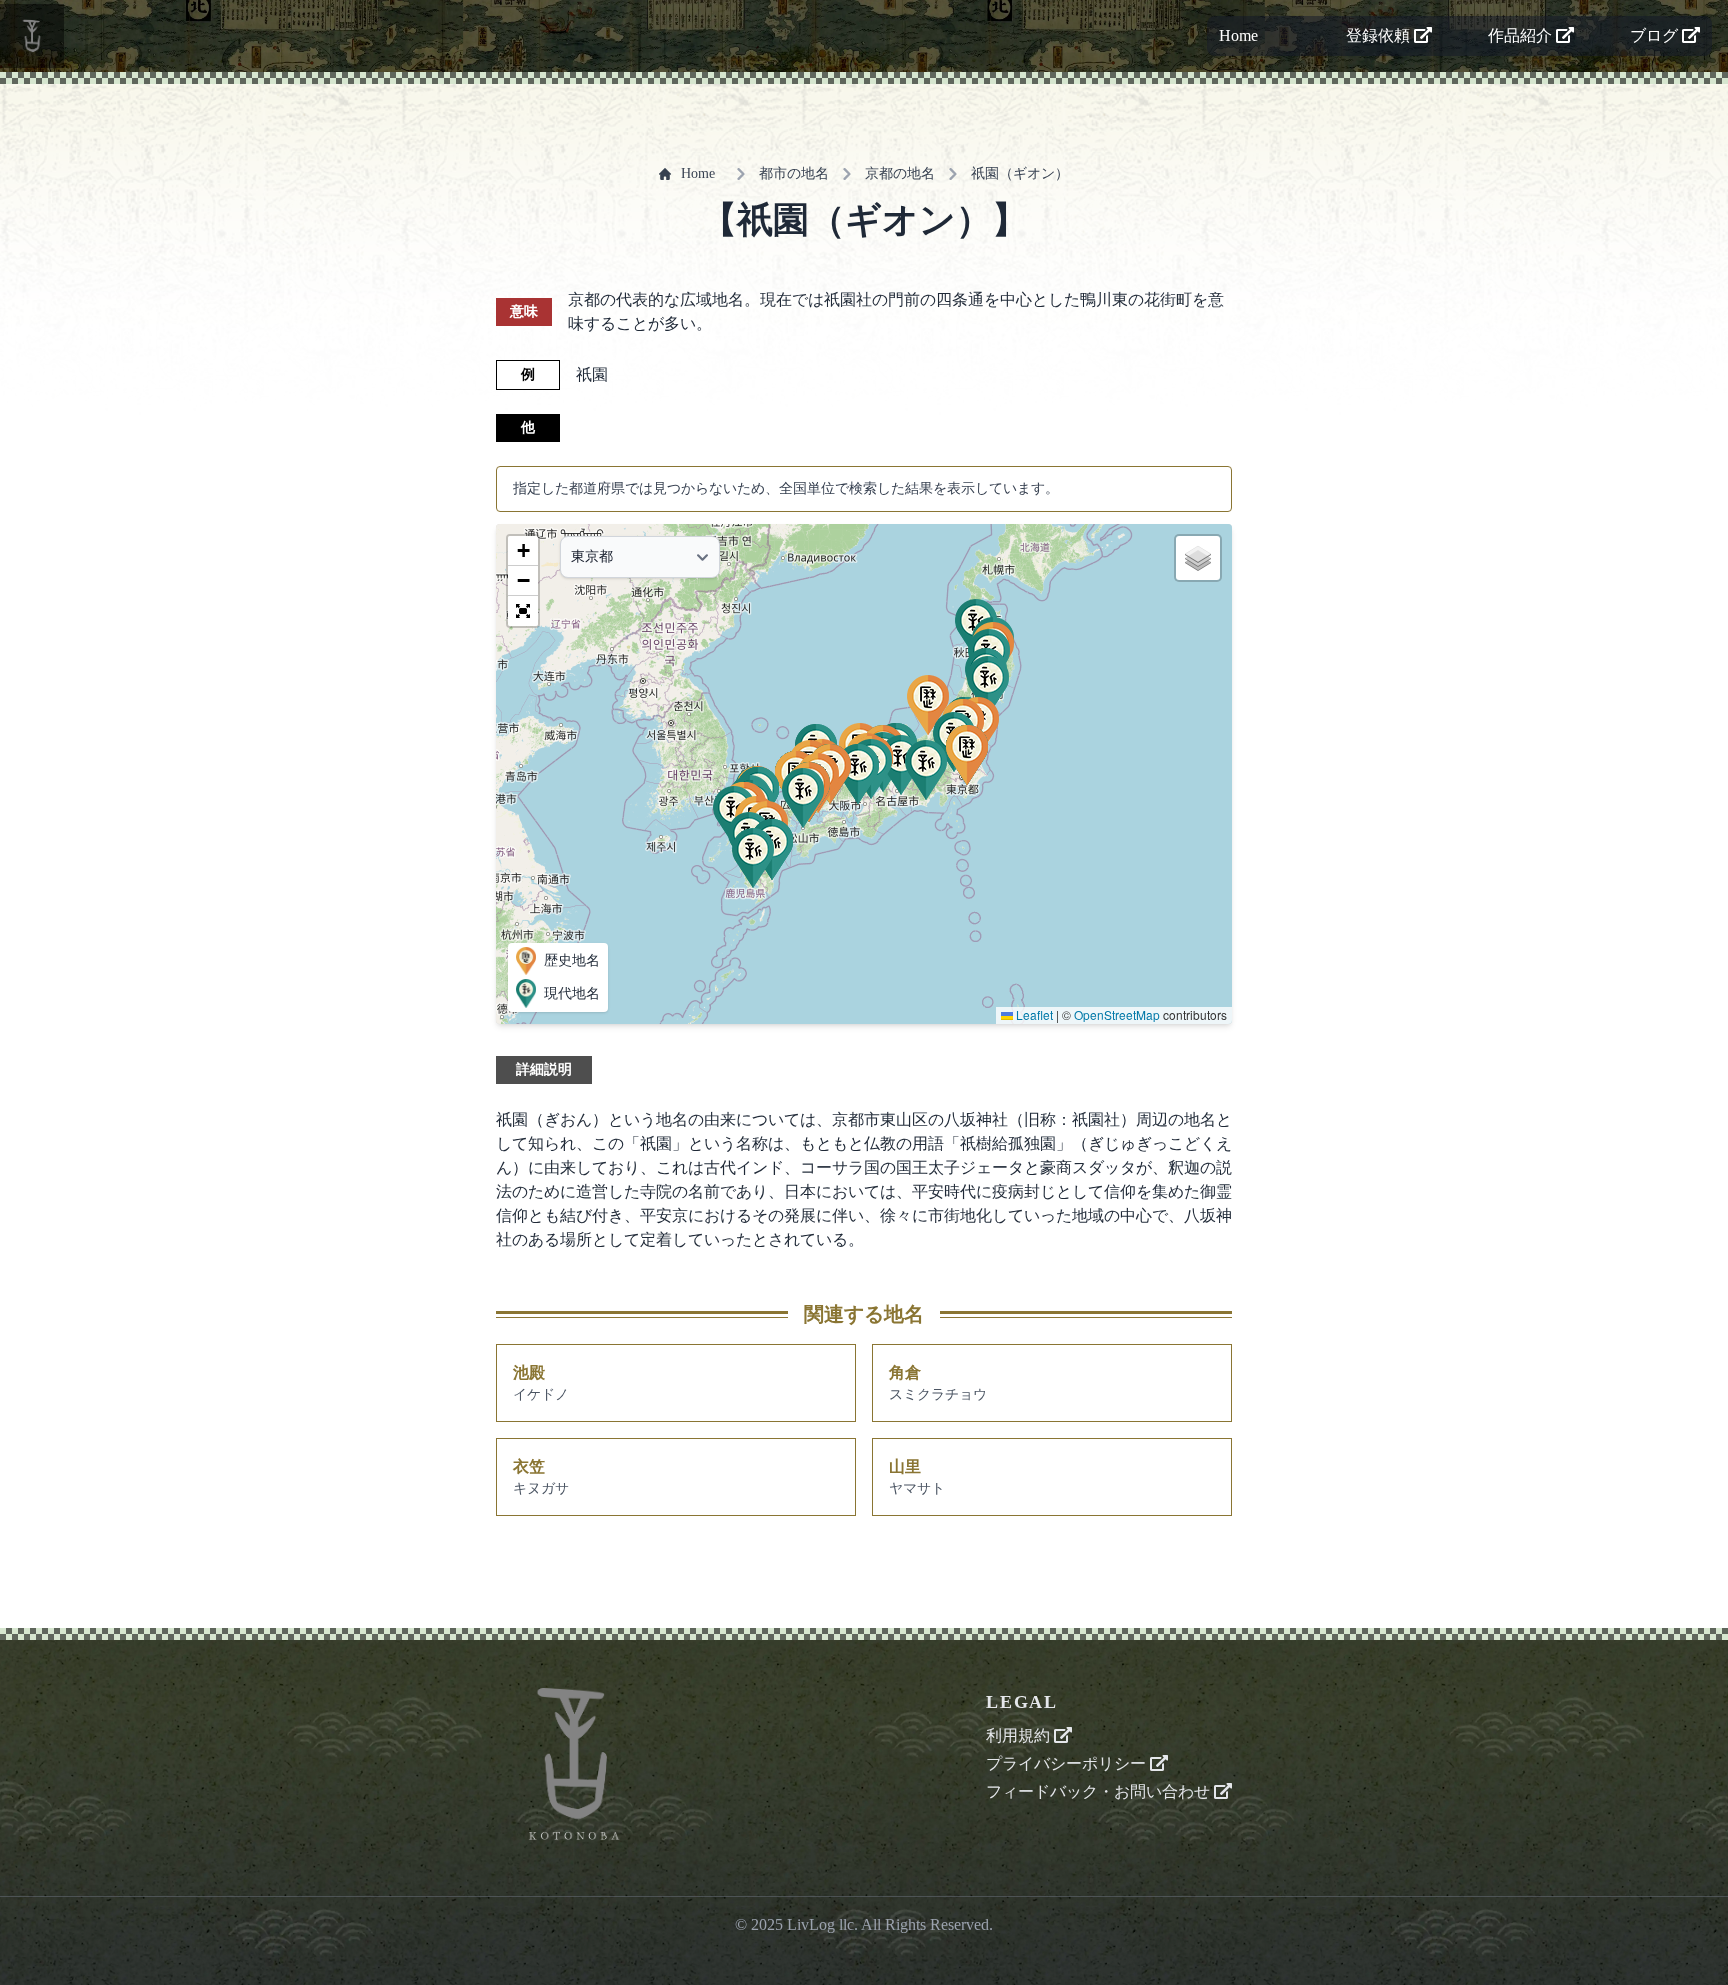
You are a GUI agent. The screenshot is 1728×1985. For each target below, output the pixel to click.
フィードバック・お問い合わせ (1100, 1791)
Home (1238, 35)
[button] (988, 686)
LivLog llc (820, 1924)
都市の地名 (794, 173)
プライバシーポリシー (1068, 1763)
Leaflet (1033, 1014)
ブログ (1656, 35)
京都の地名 (900, 173)
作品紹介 (1522, 35)
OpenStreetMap (1117, 1014)
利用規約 (1020, 1735)
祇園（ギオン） (1020, 173)
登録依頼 (1380, 35)
